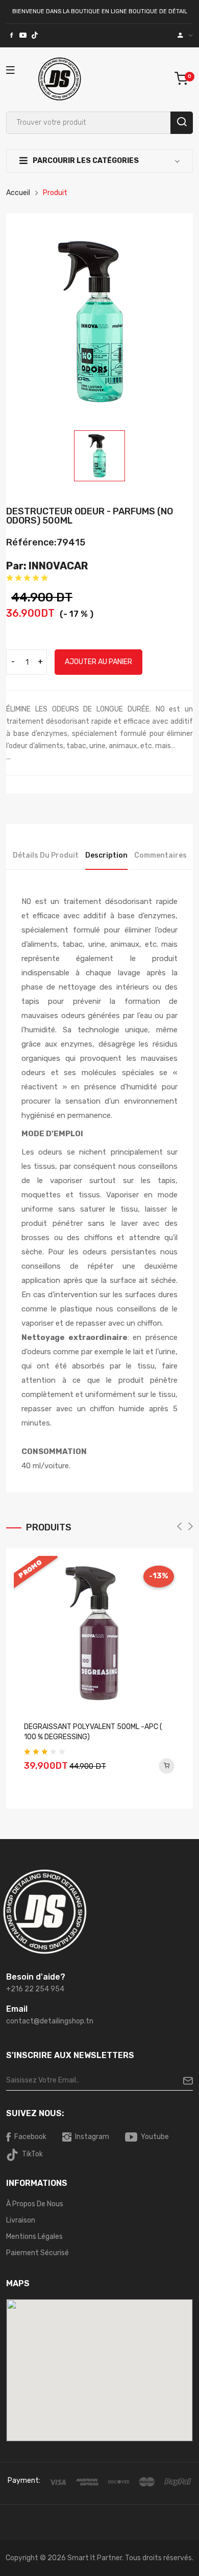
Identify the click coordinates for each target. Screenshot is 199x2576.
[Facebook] (11, 36)
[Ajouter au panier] (166, 1766)
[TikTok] (35, 36)
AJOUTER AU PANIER (98, 662)
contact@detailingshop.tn (50, 2021)
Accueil (18, 193)
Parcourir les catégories (86, 161)
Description (106, 855)
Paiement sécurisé (38, 2253)
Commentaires (160, 855)
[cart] (184, 79)
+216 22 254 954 (35, 1989)
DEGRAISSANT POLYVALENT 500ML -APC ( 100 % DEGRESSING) (93, 1732)
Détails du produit (46, 855)
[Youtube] (23, 36)
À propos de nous (35, 2204)
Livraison (21, 2220)
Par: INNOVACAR (47, 566)
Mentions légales (34, 2237)
